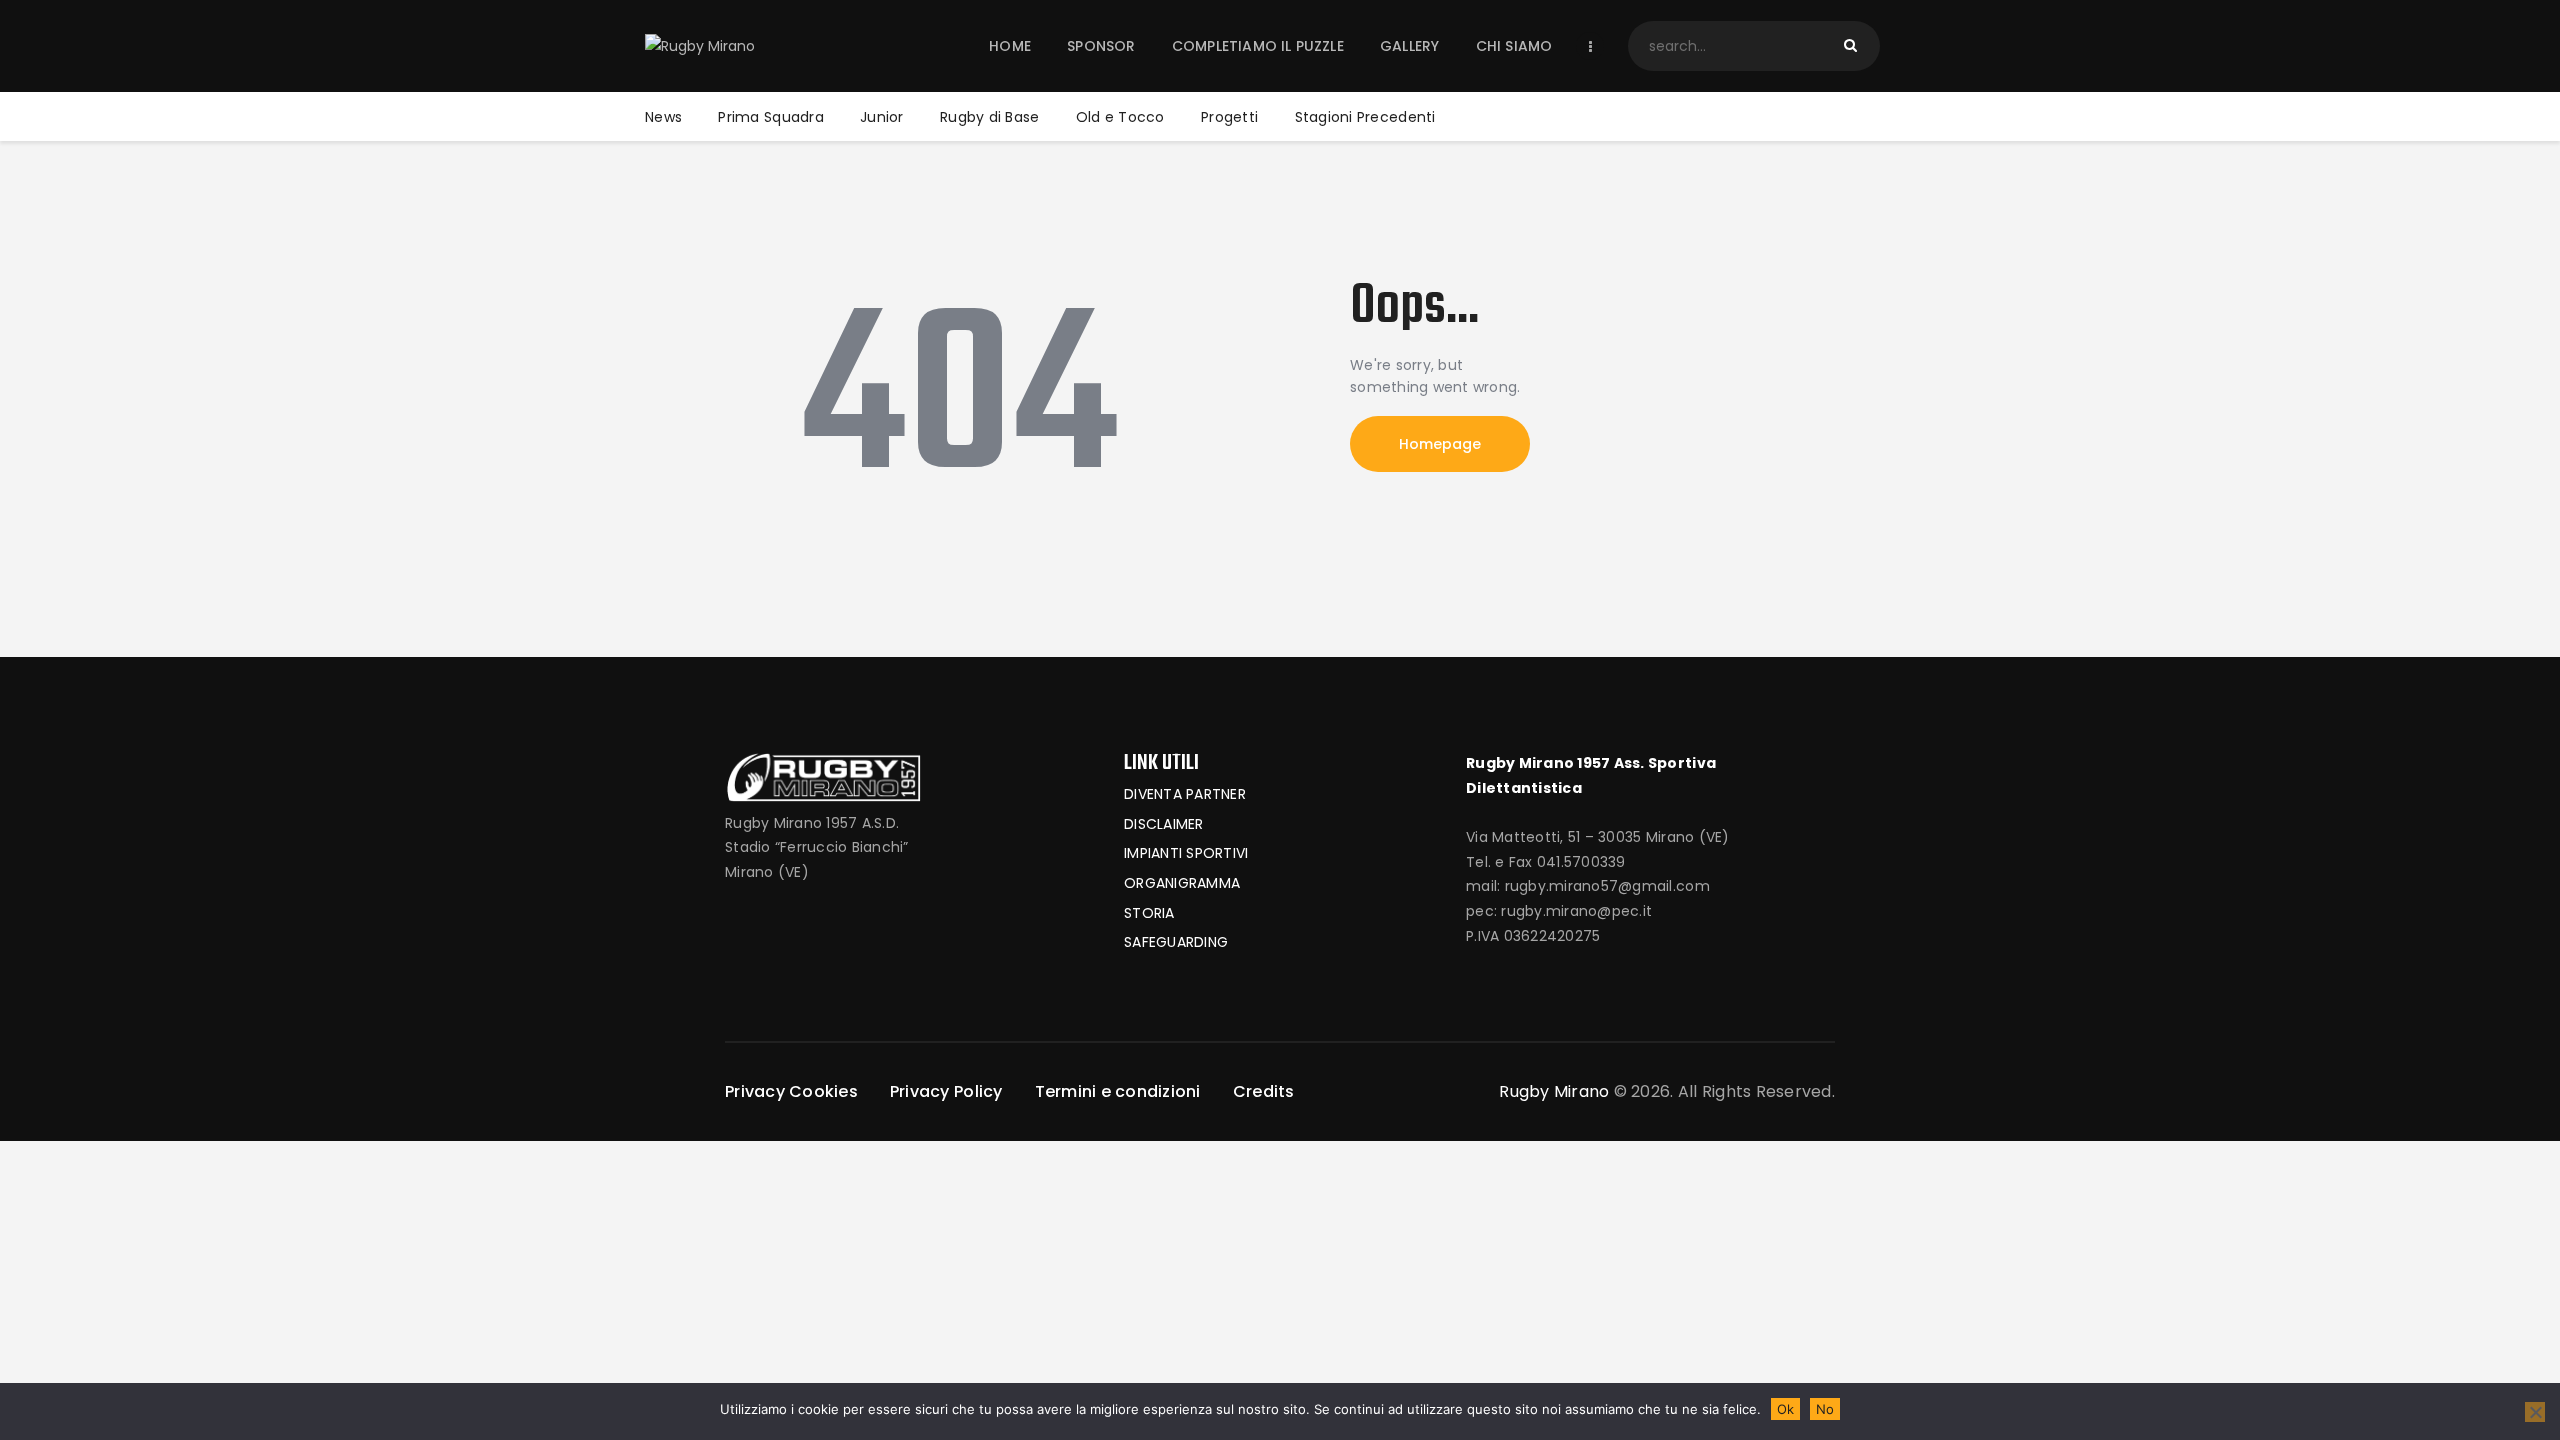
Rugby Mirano (1554, 1091)
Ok (1785, 1409)
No (1825, 1409)
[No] (2535, 1412)
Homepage (1440, 444)
